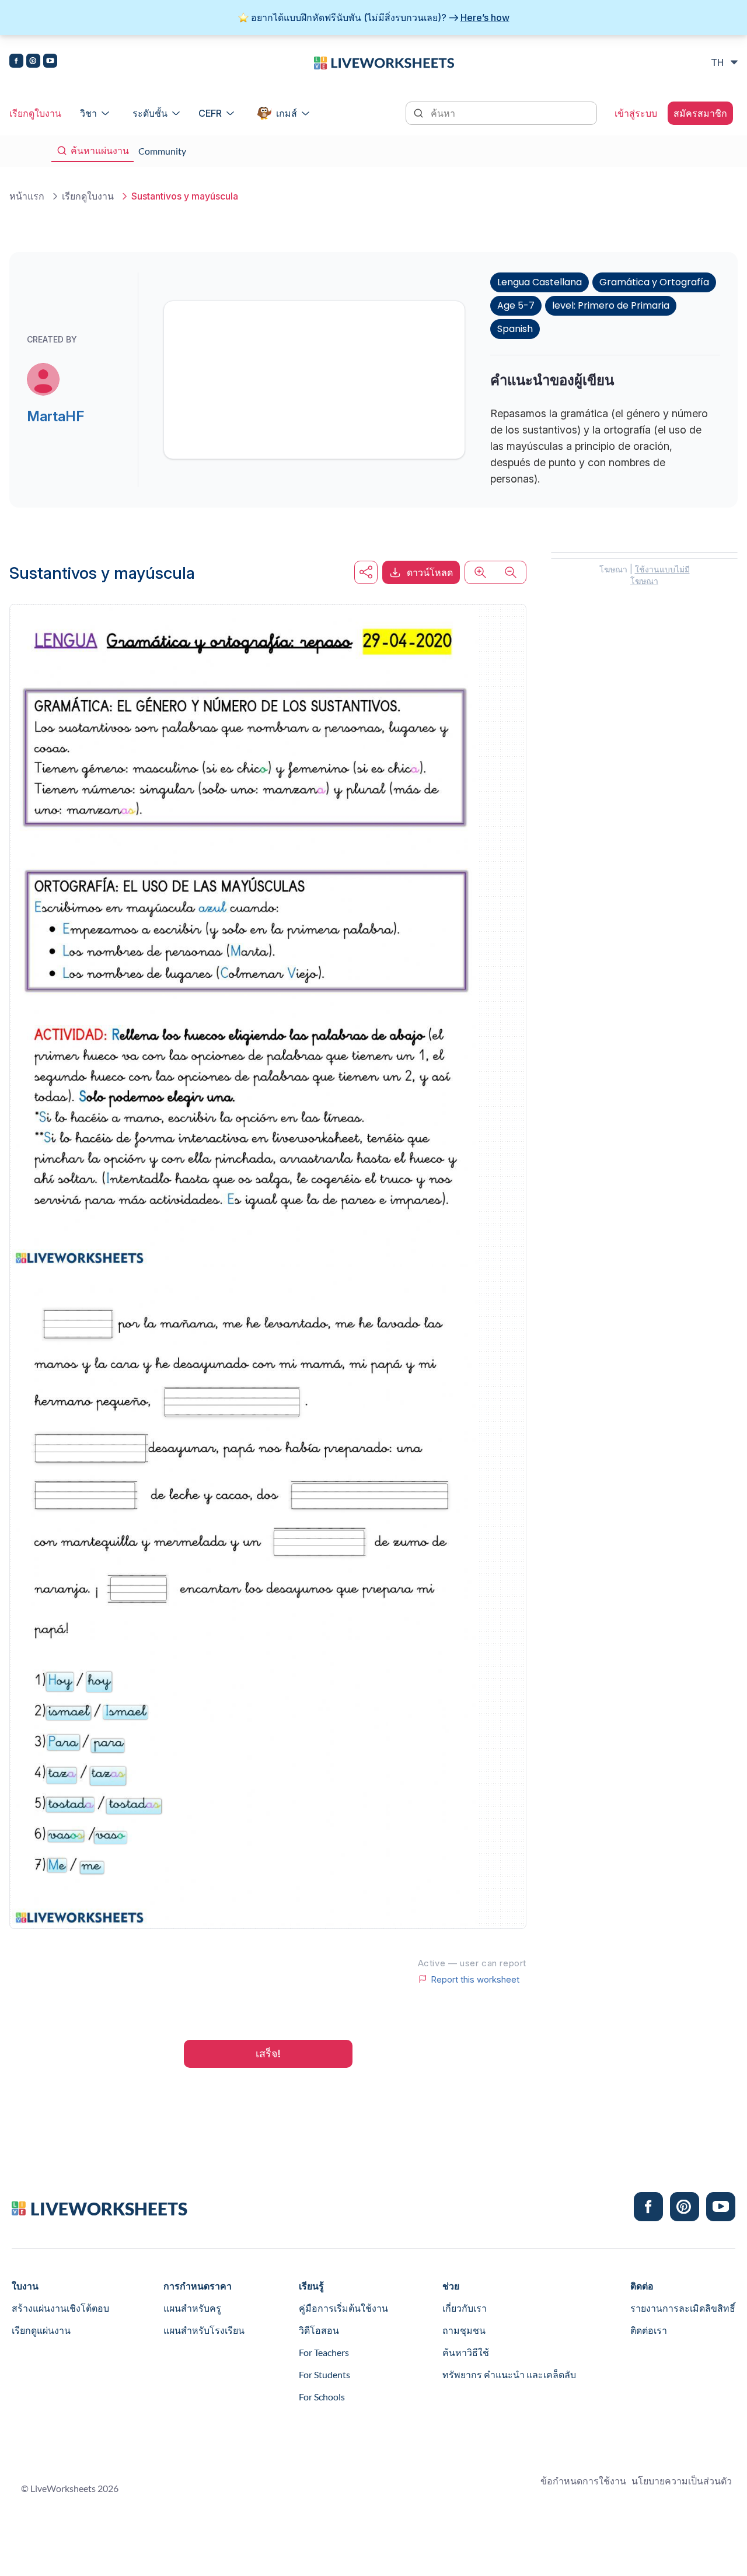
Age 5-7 (516, 305)
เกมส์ (287, 113)
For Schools (322, 2397)
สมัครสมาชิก (700, 113)
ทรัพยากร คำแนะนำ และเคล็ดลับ (509, 2374)
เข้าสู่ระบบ (636, 113)
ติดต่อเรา (649, 2330)
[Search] (420, 112)
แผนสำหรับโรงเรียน (204, 2330)
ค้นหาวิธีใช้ (466, 2352)
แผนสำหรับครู (192, 2308)
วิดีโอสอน (319, 2330)
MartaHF (55, 416)
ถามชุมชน (464, 2330)
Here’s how (485, 18)
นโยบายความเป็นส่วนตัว (682, 2481)
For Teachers (324, 2352)
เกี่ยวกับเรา (465, 2308)
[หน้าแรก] (384, 62)
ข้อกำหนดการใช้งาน (583, 2481)
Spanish (515, 329)
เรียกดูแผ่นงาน (41, 2330)
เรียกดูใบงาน (35, 113)
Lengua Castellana (540, 282)
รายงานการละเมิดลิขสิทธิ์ (683, 2308)
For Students (324, 2374)
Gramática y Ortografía (654, 282)
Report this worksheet (475, 1979)
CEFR (210, 113)
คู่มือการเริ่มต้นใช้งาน (343, 2308)
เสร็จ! (268, 2054)
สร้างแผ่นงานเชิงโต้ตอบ (60, 2308)
